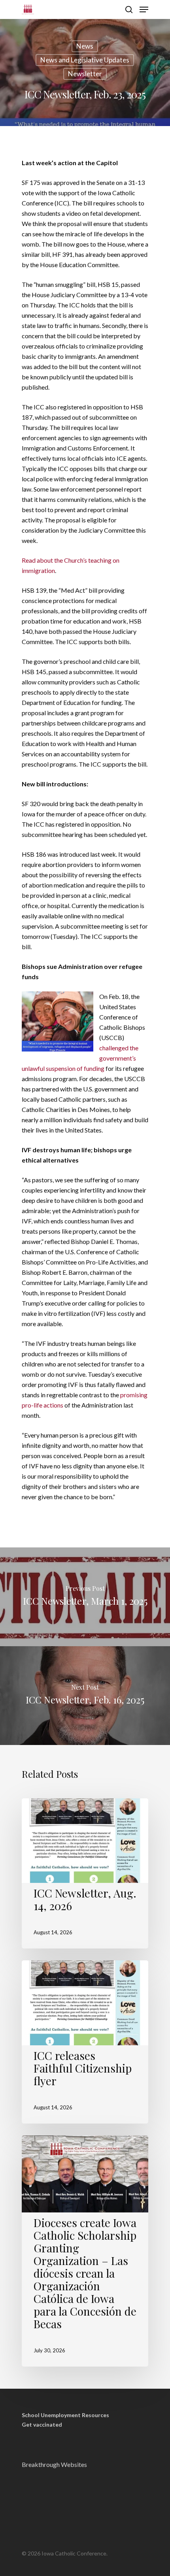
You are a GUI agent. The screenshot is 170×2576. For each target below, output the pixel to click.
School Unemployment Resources (65, 2415)
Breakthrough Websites (54, 2464)
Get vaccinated (42, 2425)
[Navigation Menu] (144, 9)
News (85, 46)
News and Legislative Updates (85, 60)
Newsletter (85, 74)
